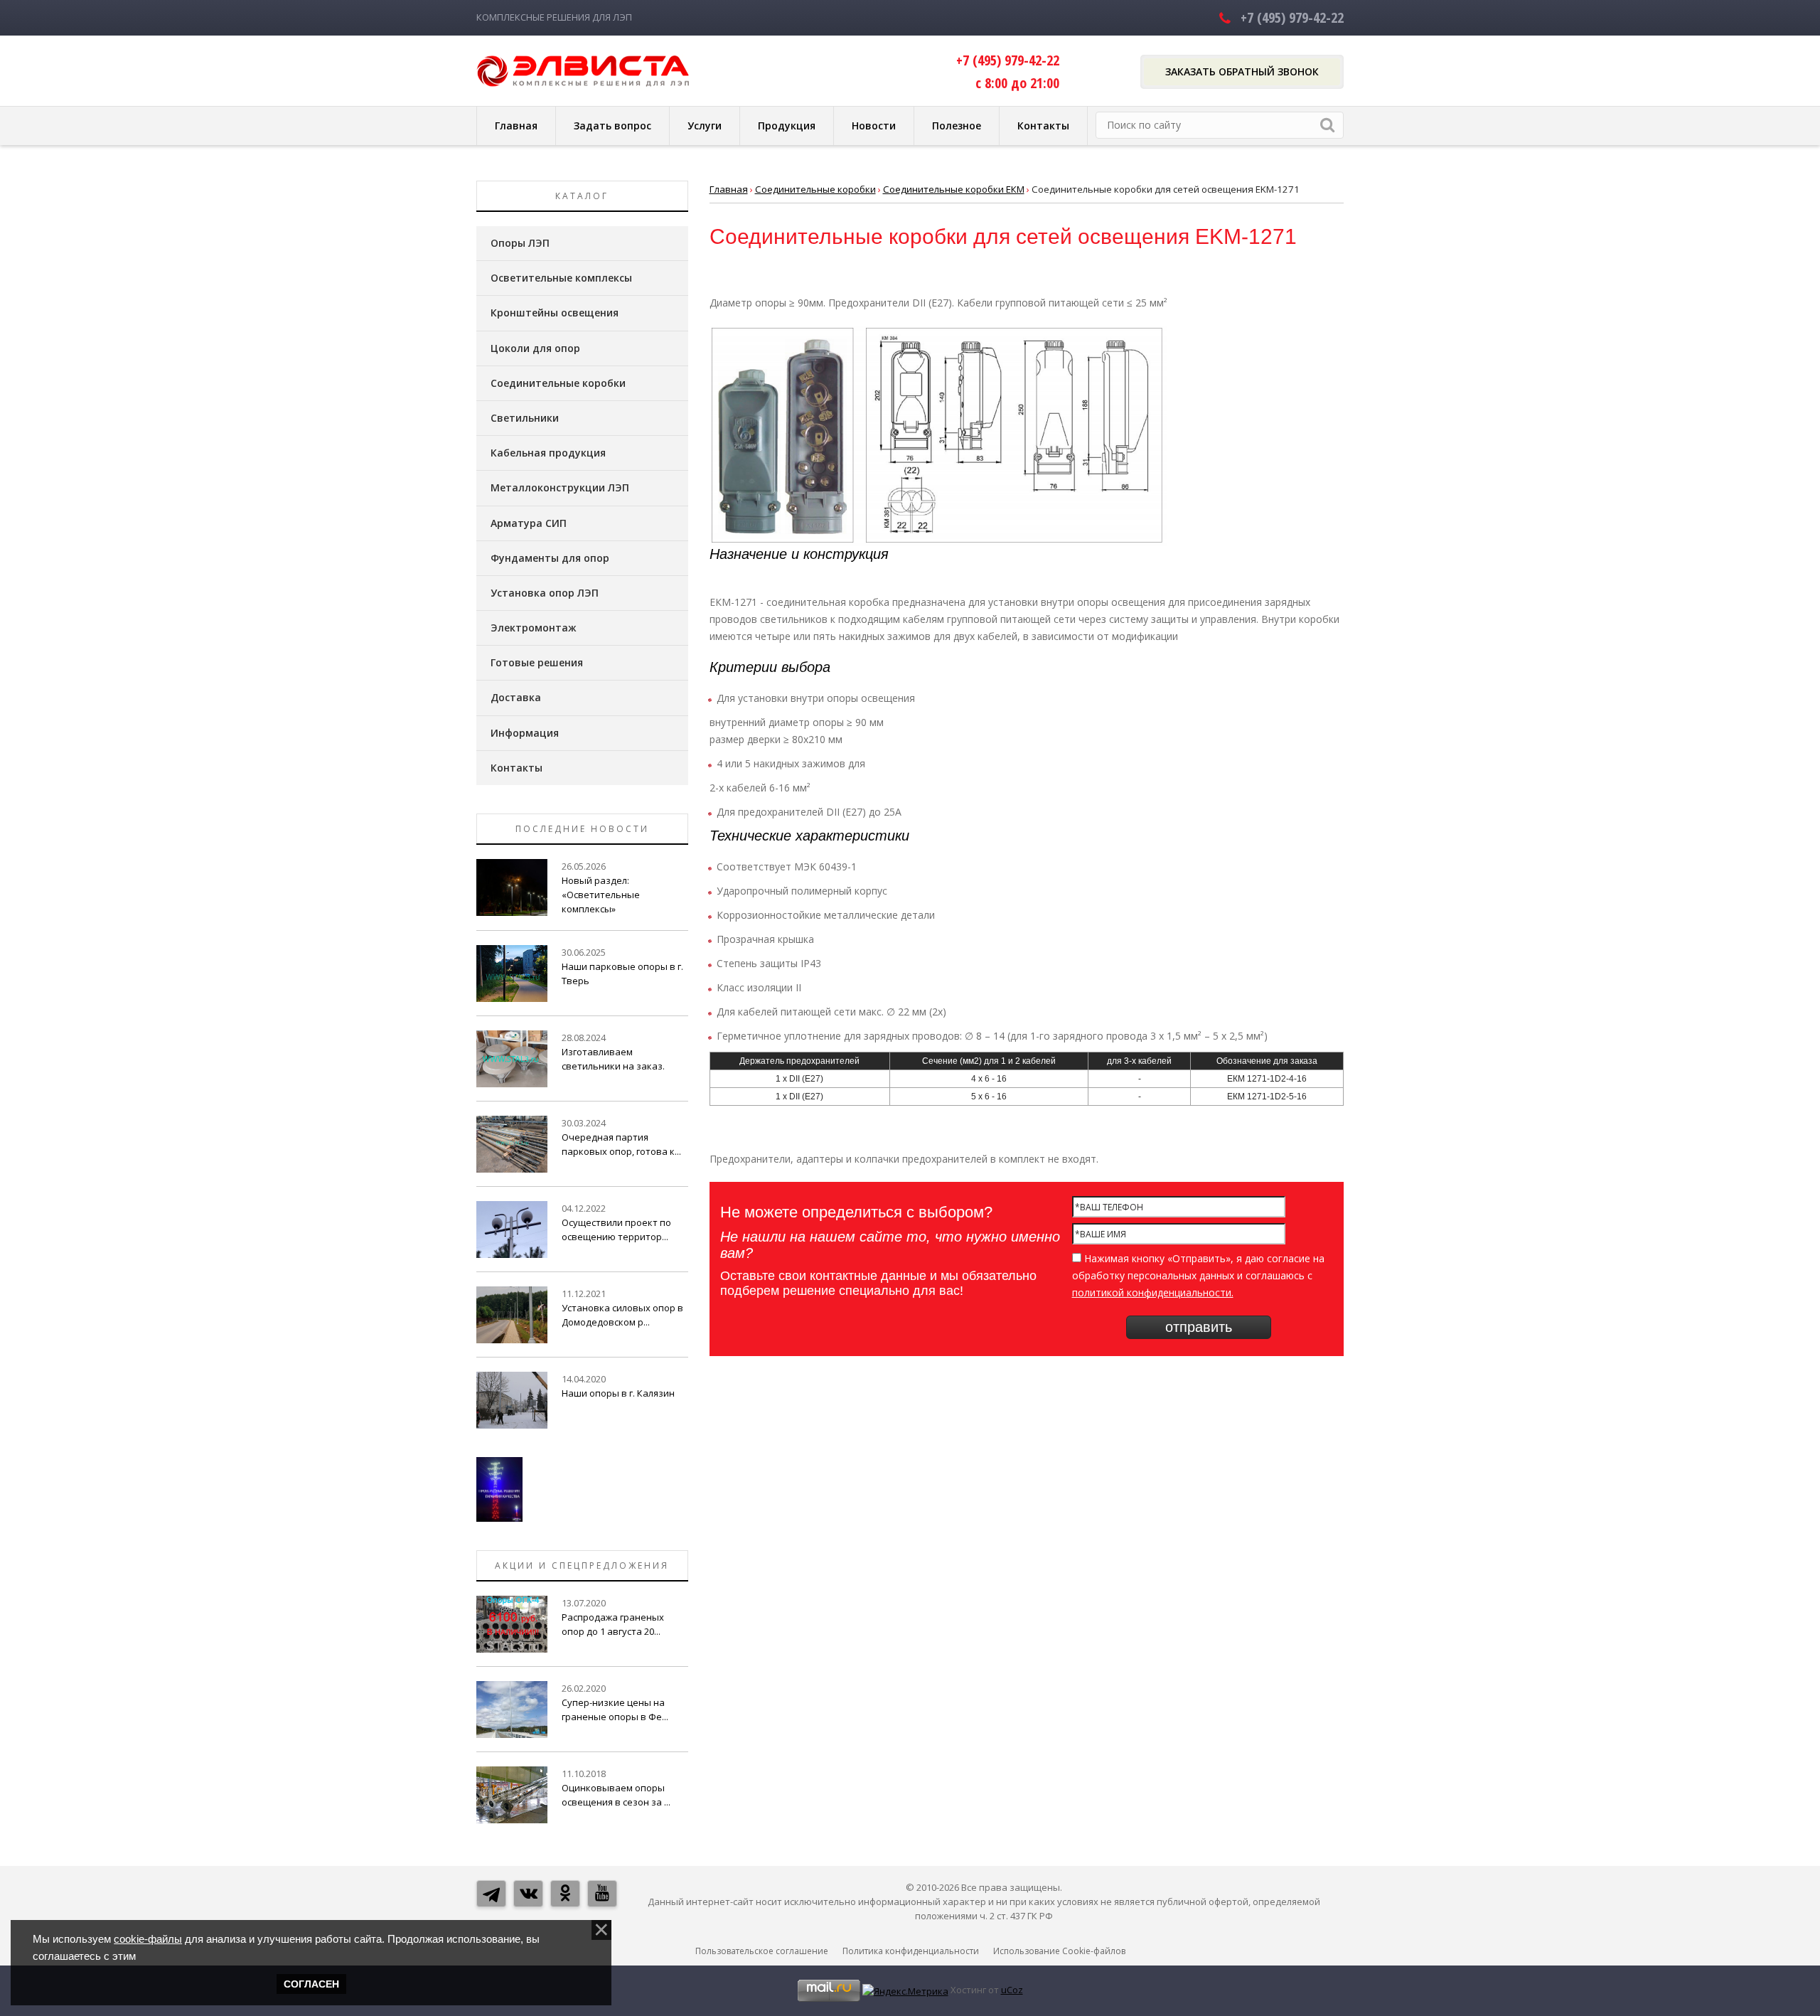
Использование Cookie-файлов (1059, 1951)
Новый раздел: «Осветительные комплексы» (601, 895)
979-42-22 (1292, 17)
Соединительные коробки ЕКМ (954, 189)
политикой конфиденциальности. (1153, 1292)
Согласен (311, 1984)
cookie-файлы (148, 1939)
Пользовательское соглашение (762, 1951)
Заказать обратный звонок (1242, 71)
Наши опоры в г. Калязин (618, 1393)
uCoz (1012, 1990)
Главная (729, 189)
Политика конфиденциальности (911, 1951)
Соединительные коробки (815, 189)
